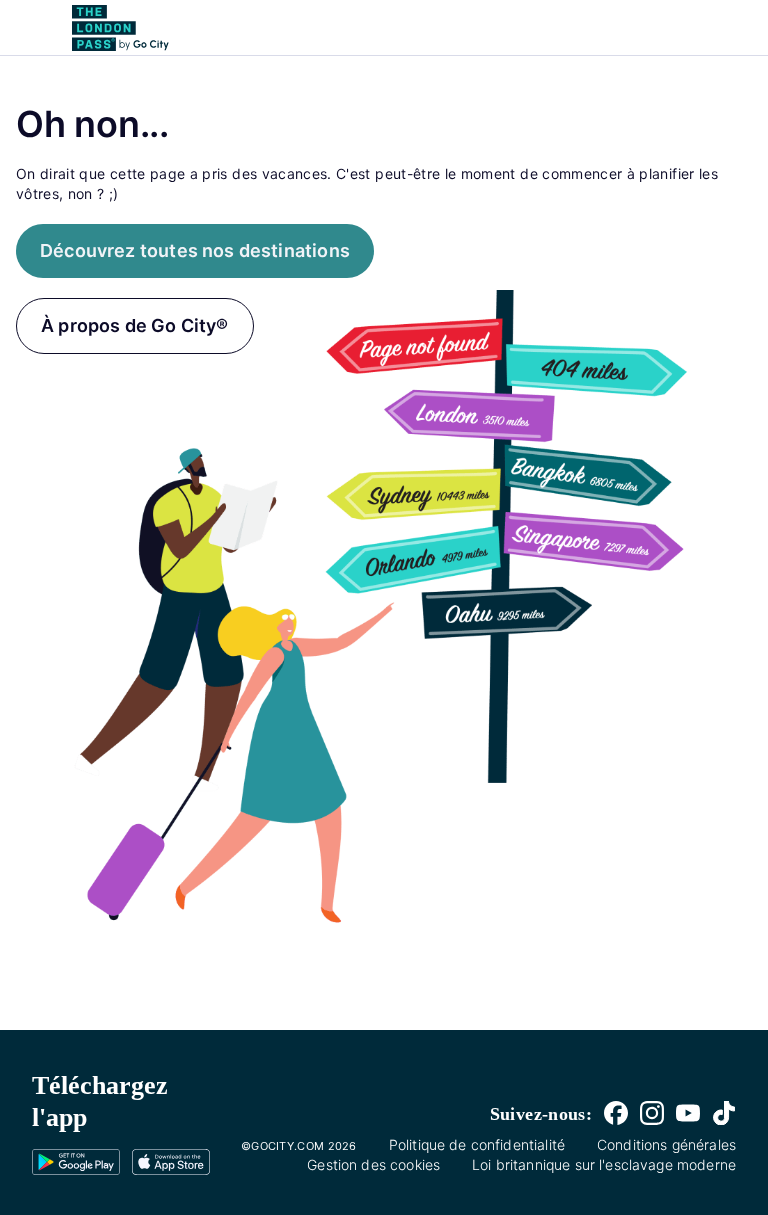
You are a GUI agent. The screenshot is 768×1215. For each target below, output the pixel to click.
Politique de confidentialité (477, 1144)
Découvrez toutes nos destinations (195, 250)
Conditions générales (666, 1144)
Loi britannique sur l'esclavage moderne (604, 1164)
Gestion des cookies (373, 1164)
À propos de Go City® (135, 325)
